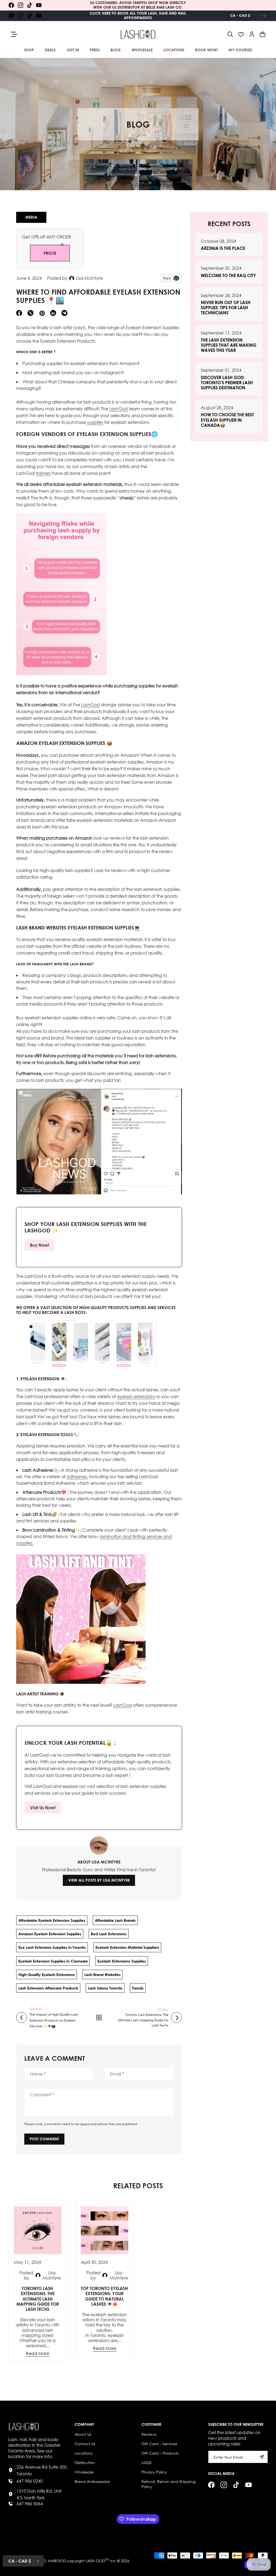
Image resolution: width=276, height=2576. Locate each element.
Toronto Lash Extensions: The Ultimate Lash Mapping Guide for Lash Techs (143, 2020)
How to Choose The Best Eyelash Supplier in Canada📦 (227, 420)
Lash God (95, 2560)
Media (31, 217)
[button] (230, 34)
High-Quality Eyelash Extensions (46, 1974)
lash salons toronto (105, 1988)
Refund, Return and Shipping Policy (168, 2484)
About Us (83, 2434)
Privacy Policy (154, 2472)
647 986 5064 (30, 2504)
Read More (37, 2353)
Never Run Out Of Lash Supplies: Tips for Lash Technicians (226, 307)
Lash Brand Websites (102, 1974)
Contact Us (85, 2444)
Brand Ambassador (92, 2481)
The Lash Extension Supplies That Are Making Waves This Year (229, 345)
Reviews (149, 2434)
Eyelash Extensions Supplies (122, 1961)
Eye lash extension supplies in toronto (52, 1947)
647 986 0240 (30, 2481)
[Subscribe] (262, 2457)
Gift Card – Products (160, 2453)
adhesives (77, 1476)
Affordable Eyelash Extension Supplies (52, 1920)
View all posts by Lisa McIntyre (99, 1880)
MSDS (146, 2463)
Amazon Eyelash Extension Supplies (50, 1934)
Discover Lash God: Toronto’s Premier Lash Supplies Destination (227, 382)
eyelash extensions (136, 1396)
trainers (43, 473)
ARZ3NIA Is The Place (223, 248)
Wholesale (84, 2472)
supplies (95, 422)
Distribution (85, 2463)
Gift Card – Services (159, 2444)
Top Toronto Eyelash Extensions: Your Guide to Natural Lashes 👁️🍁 (104, 2296)
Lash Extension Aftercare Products (48, 1988)
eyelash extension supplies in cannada (53, 1961)
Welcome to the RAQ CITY (228, 275)
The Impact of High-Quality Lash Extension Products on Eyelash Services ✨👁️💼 (54, 2020)
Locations (83, 2453)
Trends (138, 1988)
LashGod (118, 409)
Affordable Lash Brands (115, 1920)
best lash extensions (109, 1934)
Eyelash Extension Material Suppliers (127, 1947)
